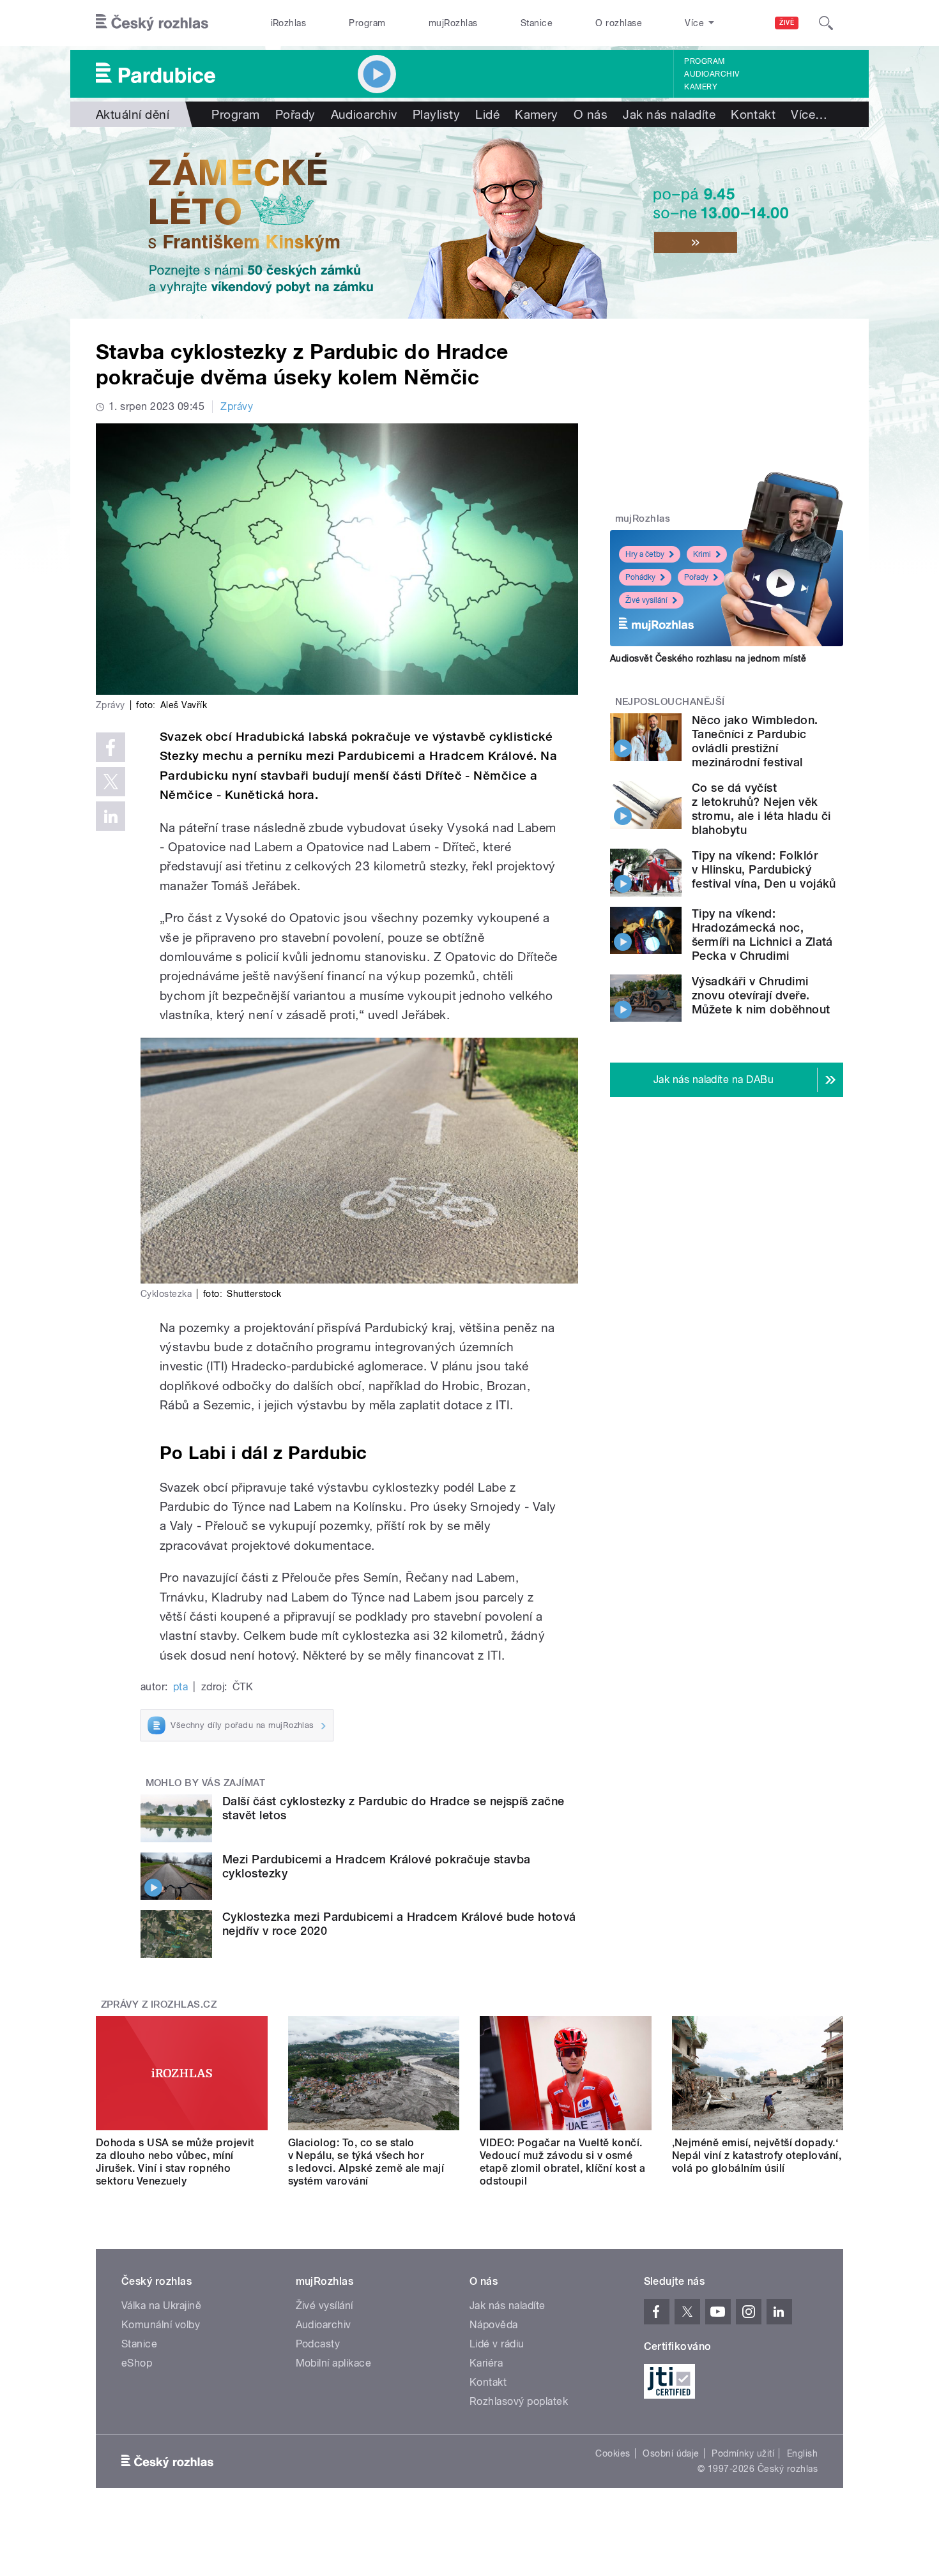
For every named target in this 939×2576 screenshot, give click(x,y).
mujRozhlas (453, 23)
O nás (591, 114)
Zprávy (237, 406)
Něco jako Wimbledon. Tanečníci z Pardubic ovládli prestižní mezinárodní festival (755, 741)
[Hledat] (826, 23)
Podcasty (318, 2344)
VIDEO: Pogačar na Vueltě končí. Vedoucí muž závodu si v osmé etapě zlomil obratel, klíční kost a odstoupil (563, 2162)
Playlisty (436, 114)
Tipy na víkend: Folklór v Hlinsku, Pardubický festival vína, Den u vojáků (764, 869)
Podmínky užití (743, 2453)
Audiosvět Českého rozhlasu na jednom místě (708, 658)
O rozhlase (619, 23)
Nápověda (494, 2325)
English (802, 2453)
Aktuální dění (133, 114)
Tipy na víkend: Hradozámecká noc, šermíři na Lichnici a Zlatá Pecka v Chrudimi (762, 935)
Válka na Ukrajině (161, 2306)
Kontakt (753, 114)
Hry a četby (645, 554)
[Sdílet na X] (111, 782)
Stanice (537, 23)
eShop (137, 2363)
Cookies (613, 2453)
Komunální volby (161, 2325)
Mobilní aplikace (334, 2363)
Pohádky (640, 577)
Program (367, 23)
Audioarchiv (712, 74)
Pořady (295, 114)
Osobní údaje (671, 2453)
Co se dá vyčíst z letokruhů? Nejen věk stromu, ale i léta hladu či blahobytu (761, 809)
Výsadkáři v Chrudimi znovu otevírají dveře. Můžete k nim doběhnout (761, 995)
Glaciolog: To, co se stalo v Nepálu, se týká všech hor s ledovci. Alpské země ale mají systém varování (366, 2162)
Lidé (487, 114)
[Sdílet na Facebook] (111, 747)
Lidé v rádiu (497, 2344)
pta (180, 1687)
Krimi (702, 554)
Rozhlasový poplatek (519, 2401)
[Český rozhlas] (152, 23)
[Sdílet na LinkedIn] (111, 816)
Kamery (701, 87)
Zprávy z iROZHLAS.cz (159, 2004)
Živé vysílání (646, 600)
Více (809, 114)
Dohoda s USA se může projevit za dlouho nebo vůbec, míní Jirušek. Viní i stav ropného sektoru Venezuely (175, 2162)
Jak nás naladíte (669, 114)
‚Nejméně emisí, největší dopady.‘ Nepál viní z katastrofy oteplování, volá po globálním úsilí (757, 2156)
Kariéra (486, 2363)
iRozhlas (289, 23)
